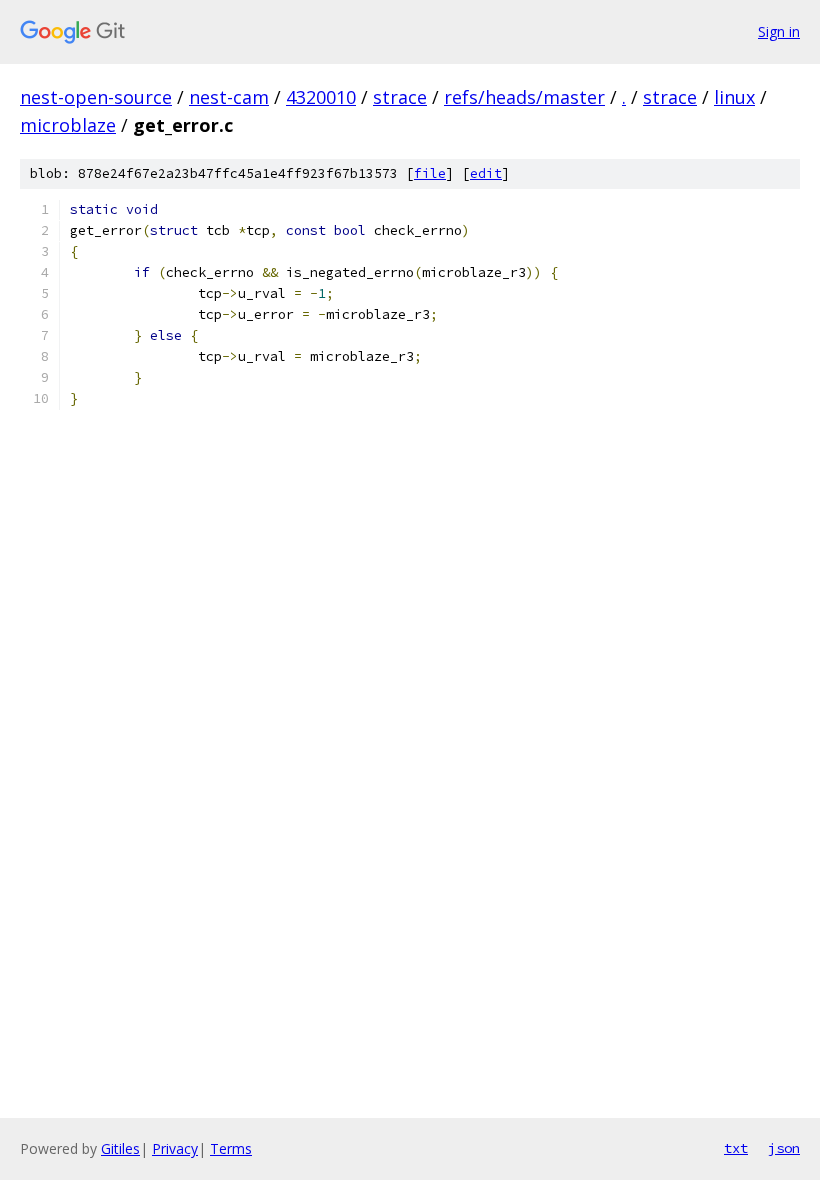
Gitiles (120, 1148)
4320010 (321, 97)
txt (736, 1148)
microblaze (68, 125)
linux (734, 97)
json (784, 1148)
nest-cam (229, 97)
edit (486, 173)
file (430, 173)
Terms (231, 1148)
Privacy (175, 1148)
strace (400, 97)
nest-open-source (96, 97)
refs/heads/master (524, 97)
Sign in (779, 31)
